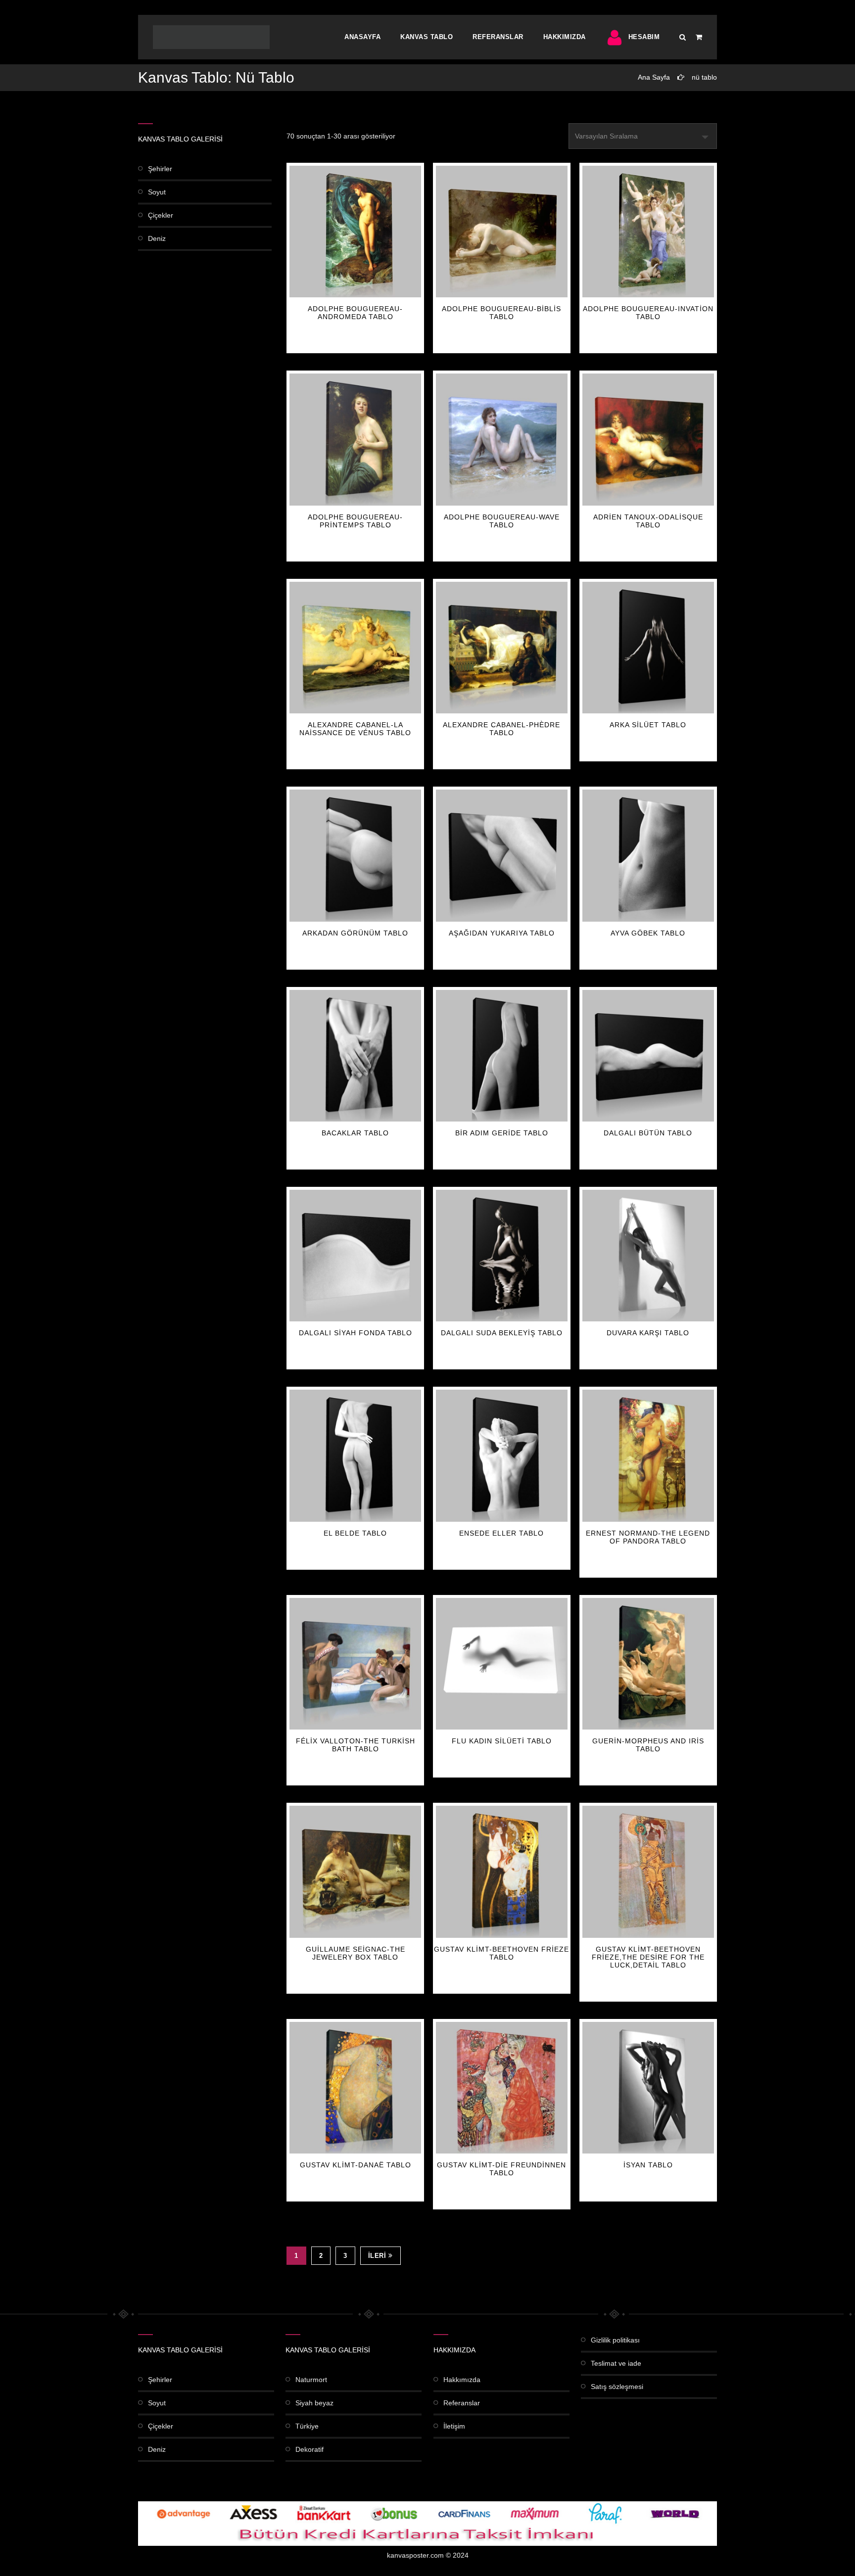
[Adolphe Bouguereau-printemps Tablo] (355, 439)
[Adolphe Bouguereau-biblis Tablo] (502, 232)
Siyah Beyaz (314, 2403)
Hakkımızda (565, 37)
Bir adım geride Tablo (502, 1133)
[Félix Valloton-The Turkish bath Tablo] (355, 1664)
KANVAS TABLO (427, 37)
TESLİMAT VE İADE (616, 2363)
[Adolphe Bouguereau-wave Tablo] (502, 439)
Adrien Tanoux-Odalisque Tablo (648, 521)
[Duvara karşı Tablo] (648, 1256)
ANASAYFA (362, 37)
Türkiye (307, 2426)
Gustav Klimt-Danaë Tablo (356, 2165)
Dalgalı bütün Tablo (648, 1133)
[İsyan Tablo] (648, 2088)
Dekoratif (309, 2449)
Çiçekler (161, 215)
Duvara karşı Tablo (648, 1333)
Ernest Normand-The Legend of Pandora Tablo (648, 1537)
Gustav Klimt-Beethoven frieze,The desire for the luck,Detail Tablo (648, 1957)
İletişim (454, 2426)
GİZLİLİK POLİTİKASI (615, 2340)
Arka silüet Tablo (648, 725)
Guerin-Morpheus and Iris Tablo (648, 1745)
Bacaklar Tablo (355, 1133)
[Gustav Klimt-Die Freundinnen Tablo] (502, 2088)
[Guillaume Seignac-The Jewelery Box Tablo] (355, 1872)
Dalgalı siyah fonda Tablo (356, 1333)
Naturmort (311, 2380)
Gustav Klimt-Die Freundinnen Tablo (501, 2169)
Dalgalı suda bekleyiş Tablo (502, 1333)
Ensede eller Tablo (501, 1533)
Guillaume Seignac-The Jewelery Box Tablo (356, 1953)
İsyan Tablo (648, 2165)
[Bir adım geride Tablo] (502, 1056)
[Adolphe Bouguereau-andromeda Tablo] (355, 232)
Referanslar (498, 37)
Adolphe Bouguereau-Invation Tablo (648, 313)
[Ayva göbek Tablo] (648, 855)
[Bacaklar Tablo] (355, 1056)
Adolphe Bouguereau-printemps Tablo (355, 521)
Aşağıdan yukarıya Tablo (502, 933)
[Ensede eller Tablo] (502, 1455)
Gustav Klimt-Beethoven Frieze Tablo (501, 1953)
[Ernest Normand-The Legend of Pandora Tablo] (648, 1455)
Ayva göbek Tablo (648, 933)
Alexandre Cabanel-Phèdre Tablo (501, 729)
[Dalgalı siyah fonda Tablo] (355, 1256)
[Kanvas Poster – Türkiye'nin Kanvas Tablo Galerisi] (211, 37)
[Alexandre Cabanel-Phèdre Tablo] (502, 648)
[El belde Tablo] (355, 1455)
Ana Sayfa (654, 77)
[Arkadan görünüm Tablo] (355, 855)
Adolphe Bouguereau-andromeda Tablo (355, 313)
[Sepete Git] (699, 37)
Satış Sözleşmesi (617, 2387)
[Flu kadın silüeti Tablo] (502, 1664)
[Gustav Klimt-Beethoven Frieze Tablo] (502, 1872)
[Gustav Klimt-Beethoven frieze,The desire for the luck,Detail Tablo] (648, 1872)
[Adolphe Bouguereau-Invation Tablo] (648, 232)
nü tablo (704, 77)
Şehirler (160, 169)
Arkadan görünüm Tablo (355, 933)
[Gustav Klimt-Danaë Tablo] (355, 2088)
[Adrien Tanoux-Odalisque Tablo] (648, 439)
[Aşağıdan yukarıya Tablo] (502, 855)
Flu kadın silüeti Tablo (502, 1741)
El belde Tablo (355, 1533)
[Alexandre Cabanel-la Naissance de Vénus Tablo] (355, 648)
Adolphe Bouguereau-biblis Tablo (501, 313)
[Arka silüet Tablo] (648, 648)
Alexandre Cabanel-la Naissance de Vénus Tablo (355, 729)
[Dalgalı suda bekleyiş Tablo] (502, 1256)
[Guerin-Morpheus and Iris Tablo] (648, 1664)
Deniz (157, 238)
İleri (377, 2256)
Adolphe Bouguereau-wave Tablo (502, 521)
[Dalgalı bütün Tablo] (648, 1056)
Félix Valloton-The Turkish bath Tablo (356, 1745)
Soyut (157, 192)
